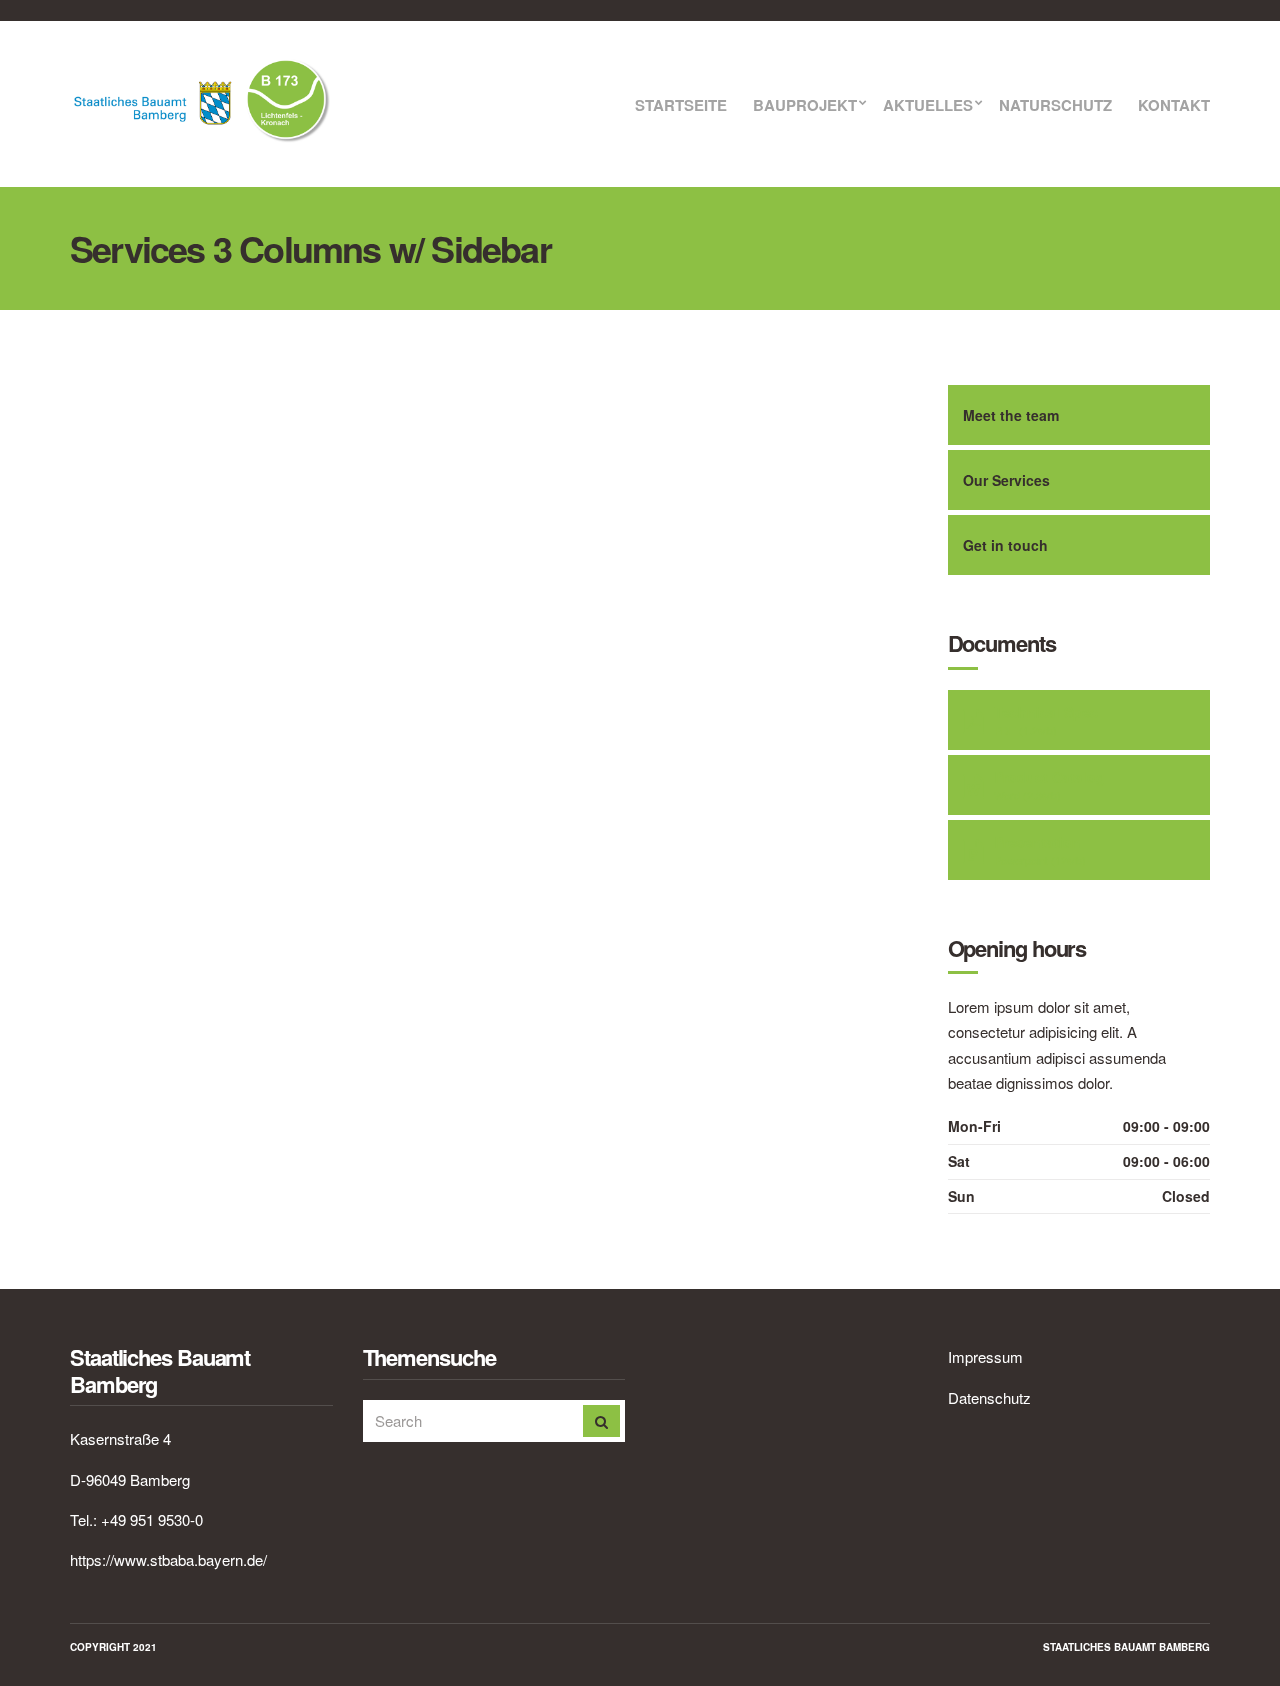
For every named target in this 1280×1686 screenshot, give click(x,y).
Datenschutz (989, 1397)
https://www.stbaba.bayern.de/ (168, 1559)
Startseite (681, 106)
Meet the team (1011, 415)
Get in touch (1005, 545)
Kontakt (1174, 106)
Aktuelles (928, 106)
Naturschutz (1055, 106)
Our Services (1006, 480)
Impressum (985, 1356)
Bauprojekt (805, 106)
